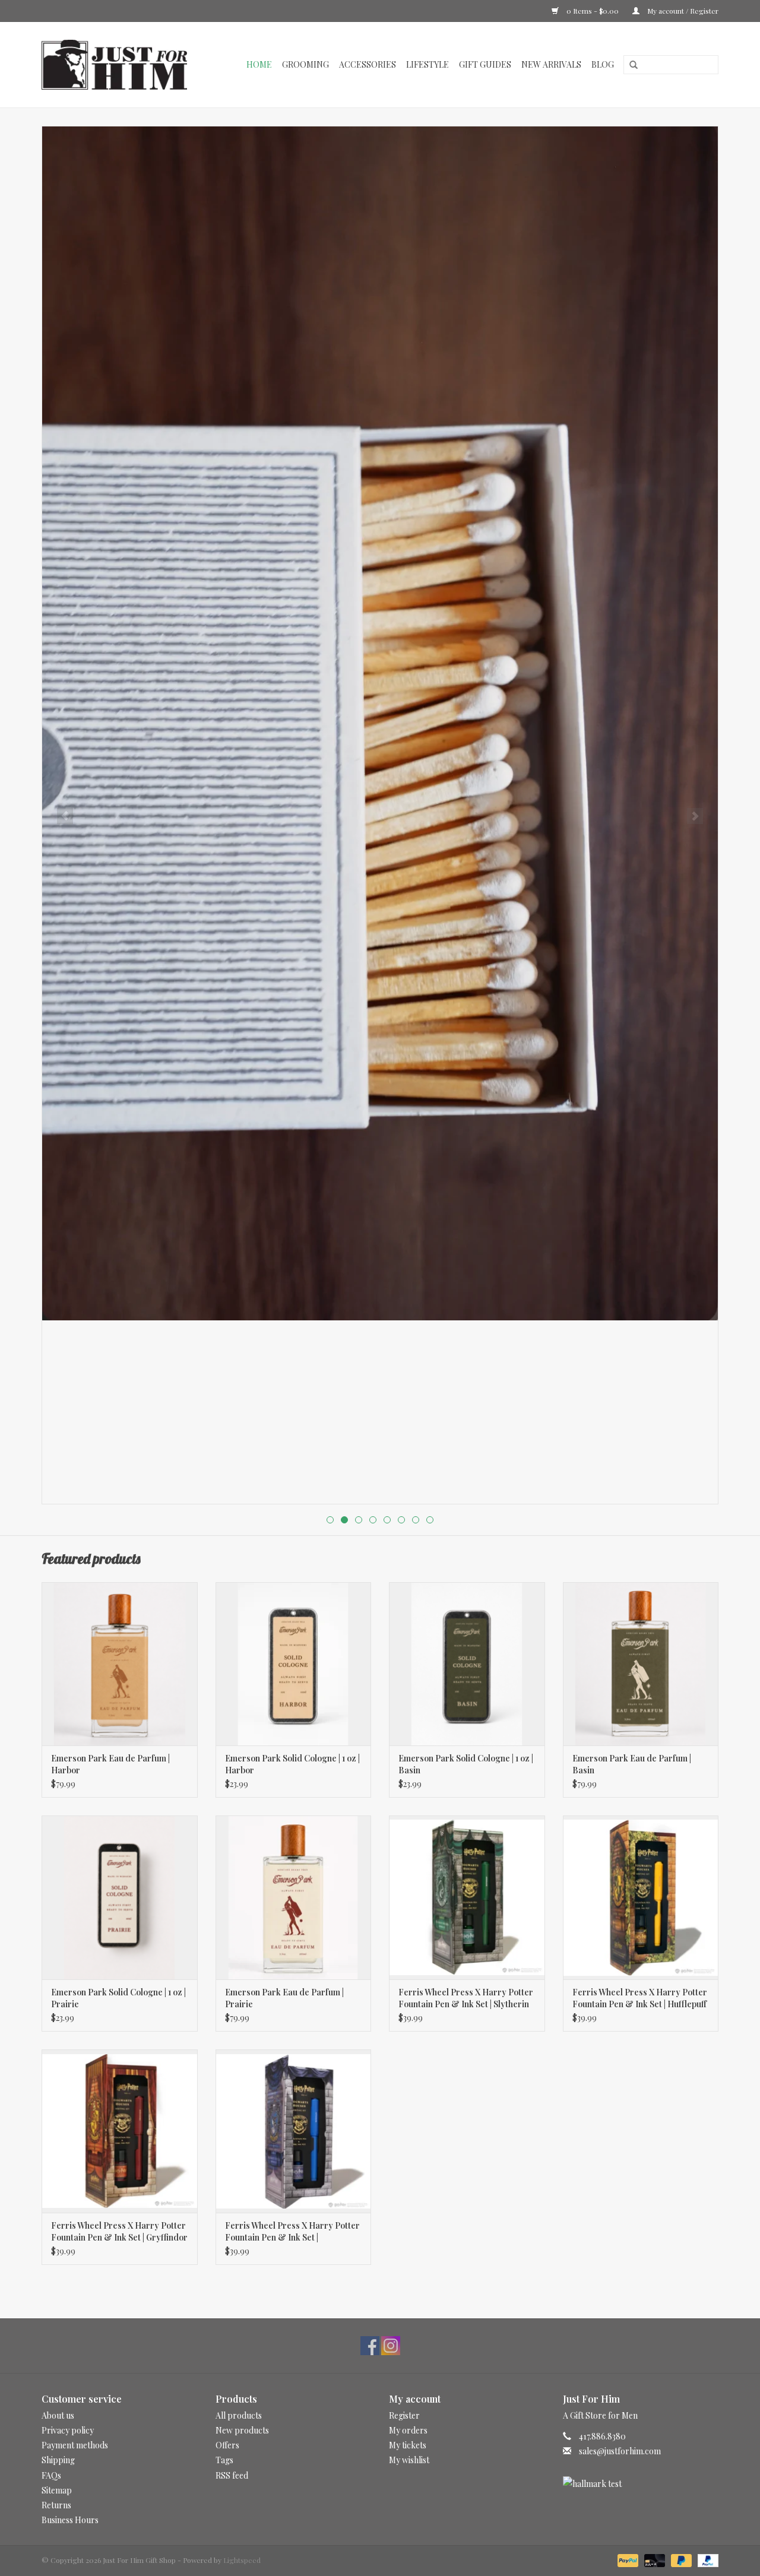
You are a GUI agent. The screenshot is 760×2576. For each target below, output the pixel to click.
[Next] (695, 816)
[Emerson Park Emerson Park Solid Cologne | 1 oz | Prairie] (120, 1897)
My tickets (408, 2445)
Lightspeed (242, 2560)
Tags (224, 2460)
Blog (603, 64)
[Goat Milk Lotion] (380, 723)
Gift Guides (485, 64)
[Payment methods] (627, 2559)
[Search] (629, 65)
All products (239, 2415)
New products (242, 2430)
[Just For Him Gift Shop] (121, 65)
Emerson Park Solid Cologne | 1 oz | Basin (466, 1764)
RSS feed (232, 2475)
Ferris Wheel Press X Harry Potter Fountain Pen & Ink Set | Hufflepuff (640, 1998)
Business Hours (70, 2520)
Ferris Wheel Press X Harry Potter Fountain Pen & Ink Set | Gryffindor (119, 2231)
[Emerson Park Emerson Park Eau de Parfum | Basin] (641, 1664)
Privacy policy (68, 2430)
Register (404, 2415)
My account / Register (682, 11)
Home (259, 64)
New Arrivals (551, 64)
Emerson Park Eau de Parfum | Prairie (284, 1998)
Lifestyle (427, 64)
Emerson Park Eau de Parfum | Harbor (110, 1764)
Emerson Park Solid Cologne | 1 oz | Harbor (292, 1764)
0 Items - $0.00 (593, 11)
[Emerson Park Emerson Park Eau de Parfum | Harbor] (120, 1664)
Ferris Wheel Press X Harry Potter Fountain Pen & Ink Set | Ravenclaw (292, 2232)
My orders (408, 2430)
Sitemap (57, 2490)
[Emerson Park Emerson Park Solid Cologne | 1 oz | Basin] (467, 1664)
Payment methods (75, 2445)
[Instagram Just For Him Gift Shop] (391, 2346)
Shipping (58, 2460)
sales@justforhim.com (620, 2451)
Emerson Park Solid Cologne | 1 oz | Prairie (118, 1998)
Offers (227, 2445)
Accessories (368, 64)
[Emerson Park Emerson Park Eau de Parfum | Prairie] (294, 1897)
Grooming (305, 64)
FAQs (51, 2475)
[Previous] (65, 816)
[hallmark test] (641, 2484)
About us (58, 2415)
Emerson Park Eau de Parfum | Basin (632, 1764)
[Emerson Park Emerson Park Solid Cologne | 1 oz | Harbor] (294, 1664)
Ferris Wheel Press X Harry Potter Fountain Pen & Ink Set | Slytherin (466, 1998)
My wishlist (409, 2460)
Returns (56, 2505)
